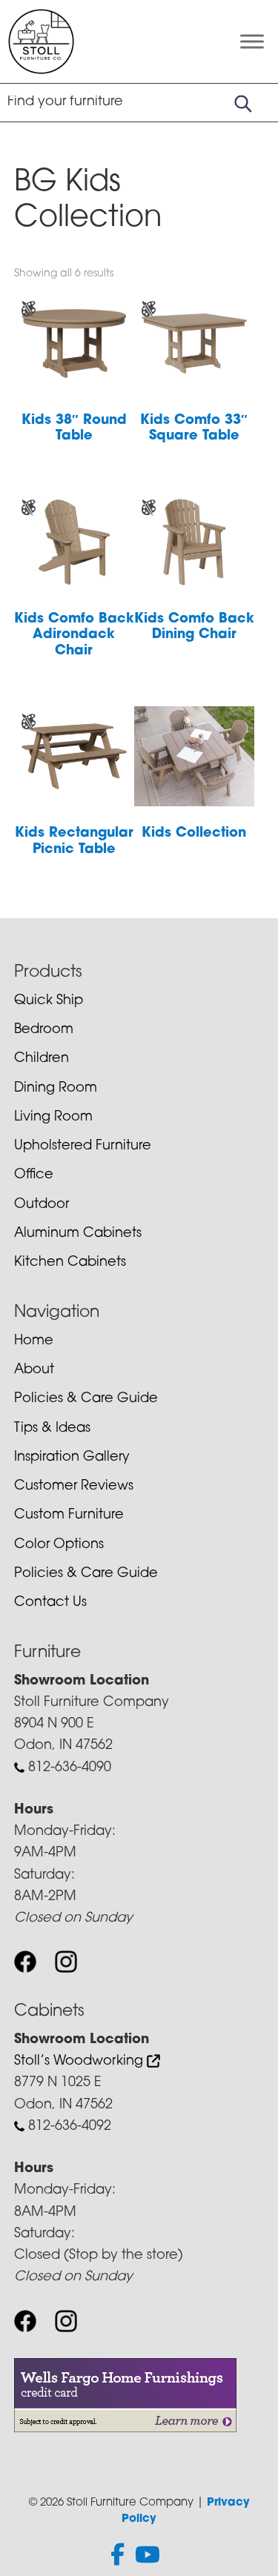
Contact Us (50, 1603)
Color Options (59, 1545)
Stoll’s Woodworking (80, 2062)
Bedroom (44, 1030)
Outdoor (42, 1205)
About (34, 1370)
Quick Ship (49, 1001)
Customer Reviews (74, 1487)
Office (34, 1175)
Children (42, 1059)
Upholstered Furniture (83, 1146)
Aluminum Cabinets (78, 1234)
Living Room (53, 1118)
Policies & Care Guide (86, 1399)
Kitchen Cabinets (70, 1263)
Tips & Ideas (52, 1429)
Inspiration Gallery (72, 1458)
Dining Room (56, 1089)
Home (34, 1341)
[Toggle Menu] (252, 42)
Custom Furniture (69, 1516)
